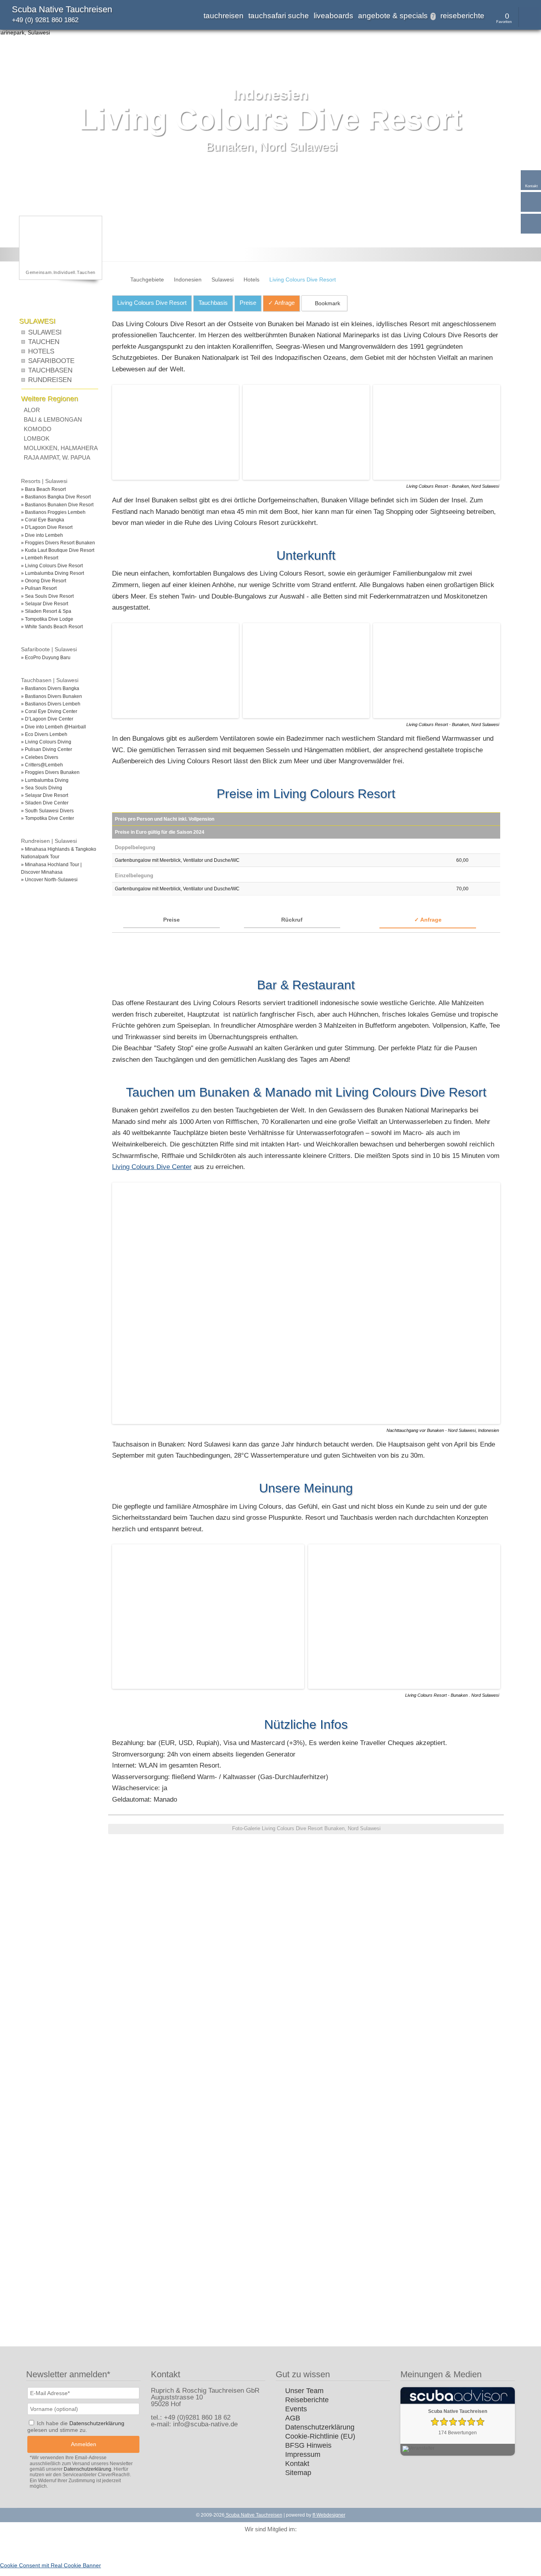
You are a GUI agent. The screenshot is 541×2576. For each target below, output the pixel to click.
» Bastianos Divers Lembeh (51, 704)
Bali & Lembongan (53, 419)
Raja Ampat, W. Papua (57, 457)
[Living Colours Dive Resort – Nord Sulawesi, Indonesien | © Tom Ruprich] (177, 478)
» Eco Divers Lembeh (44, 734)
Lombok (37, 438)
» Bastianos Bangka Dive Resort (56, 497)
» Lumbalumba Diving (45, 780)
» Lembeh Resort (40, 558)
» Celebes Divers (40, 757)
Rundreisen (50, 380)
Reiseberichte (462, 16)
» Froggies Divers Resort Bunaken (58, 543)
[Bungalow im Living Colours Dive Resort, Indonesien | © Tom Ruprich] (465, 1950)
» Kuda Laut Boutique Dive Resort (58, 550)
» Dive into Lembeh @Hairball (53, 727)
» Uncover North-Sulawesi (49, 880)
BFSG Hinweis (308, 2445)
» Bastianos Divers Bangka (50, 688)
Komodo (38, 429)
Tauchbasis (213, 303)
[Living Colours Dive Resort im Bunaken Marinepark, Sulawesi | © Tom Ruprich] (148, 1950)
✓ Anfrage (428, 920)
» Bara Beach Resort (43, 489)
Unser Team (304, 2391)
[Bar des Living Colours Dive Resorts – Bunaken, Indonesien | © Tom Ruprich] (404, 1687)
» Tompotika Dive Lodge (47, 619)
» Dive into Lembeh (42, 535)
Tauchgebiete (147, 279)
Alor (32, 410)
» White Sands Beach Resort (52, 627)
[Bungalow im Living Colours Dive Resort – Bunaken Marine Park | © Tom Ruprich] (436, 478)
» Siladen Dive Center (45, 803)
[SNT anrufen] (531, 224)
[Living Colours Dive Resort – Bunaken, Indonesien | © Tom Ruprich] (228, 1890)
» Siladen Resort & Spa (46, 611)
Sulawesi (223, 279)
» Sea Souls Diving (42, 788)
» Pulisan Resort (39, 588)
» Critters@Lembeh (42, 765)
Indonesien (188, 279)
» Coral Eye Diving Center (49, 711)
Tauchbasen (50, 370)
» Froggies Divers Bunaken (50, 772)
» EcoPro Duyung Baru (46, 658)
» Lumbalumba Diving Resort (52, 573)
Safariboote (51, 361)
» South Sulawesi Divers (47, 811)
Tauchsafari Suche (279, 16)
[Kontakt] (531, 180)
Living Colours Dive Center (152, 1167)
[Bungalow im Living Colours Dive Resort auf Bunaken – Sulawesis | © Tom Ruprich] (308, 716)
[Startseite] (115, 279)
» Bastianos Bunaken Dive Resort (57, 505)
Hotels (251, 279)
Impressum (303, 2454)
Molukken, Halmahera (61, 448)
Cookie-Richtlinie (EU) (320, 2436)
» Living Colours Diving (46, 742)
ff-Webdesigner (329, 2515)
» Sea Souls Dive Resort (47, 596)
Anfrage (281, 303)
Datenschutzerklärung (320, 2427)
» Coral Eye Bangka (43, 520)
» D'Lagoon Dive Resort (47, 527)
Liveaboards (333, 16)
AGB (293, 2418)
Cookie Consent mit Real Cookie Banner (50, 2565)
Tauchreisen (224, 16)
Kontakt (297, 2464)
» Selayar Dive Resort (45, 604)
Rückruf (292, 920)
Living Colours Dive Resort (152, 303)
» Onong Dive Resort (44, 581)
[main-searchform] (529, 17)
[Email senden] (531, 202)
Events (296, 2409)
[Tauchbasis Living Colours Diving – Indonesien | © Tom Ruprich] (308, 478)
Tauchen (44, 342)
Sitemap (298, 2473)
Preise (248, 303)
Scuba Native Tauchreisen (62, 9)
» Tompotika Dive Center (48, 818)
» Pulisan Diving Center (47, 749)
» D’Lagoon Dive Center (47, 719)
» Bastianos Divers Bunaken (51, 696)
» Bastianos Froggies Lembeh (53, 512)
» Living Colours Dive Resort (52, 566)
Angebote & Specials (396, 16)
